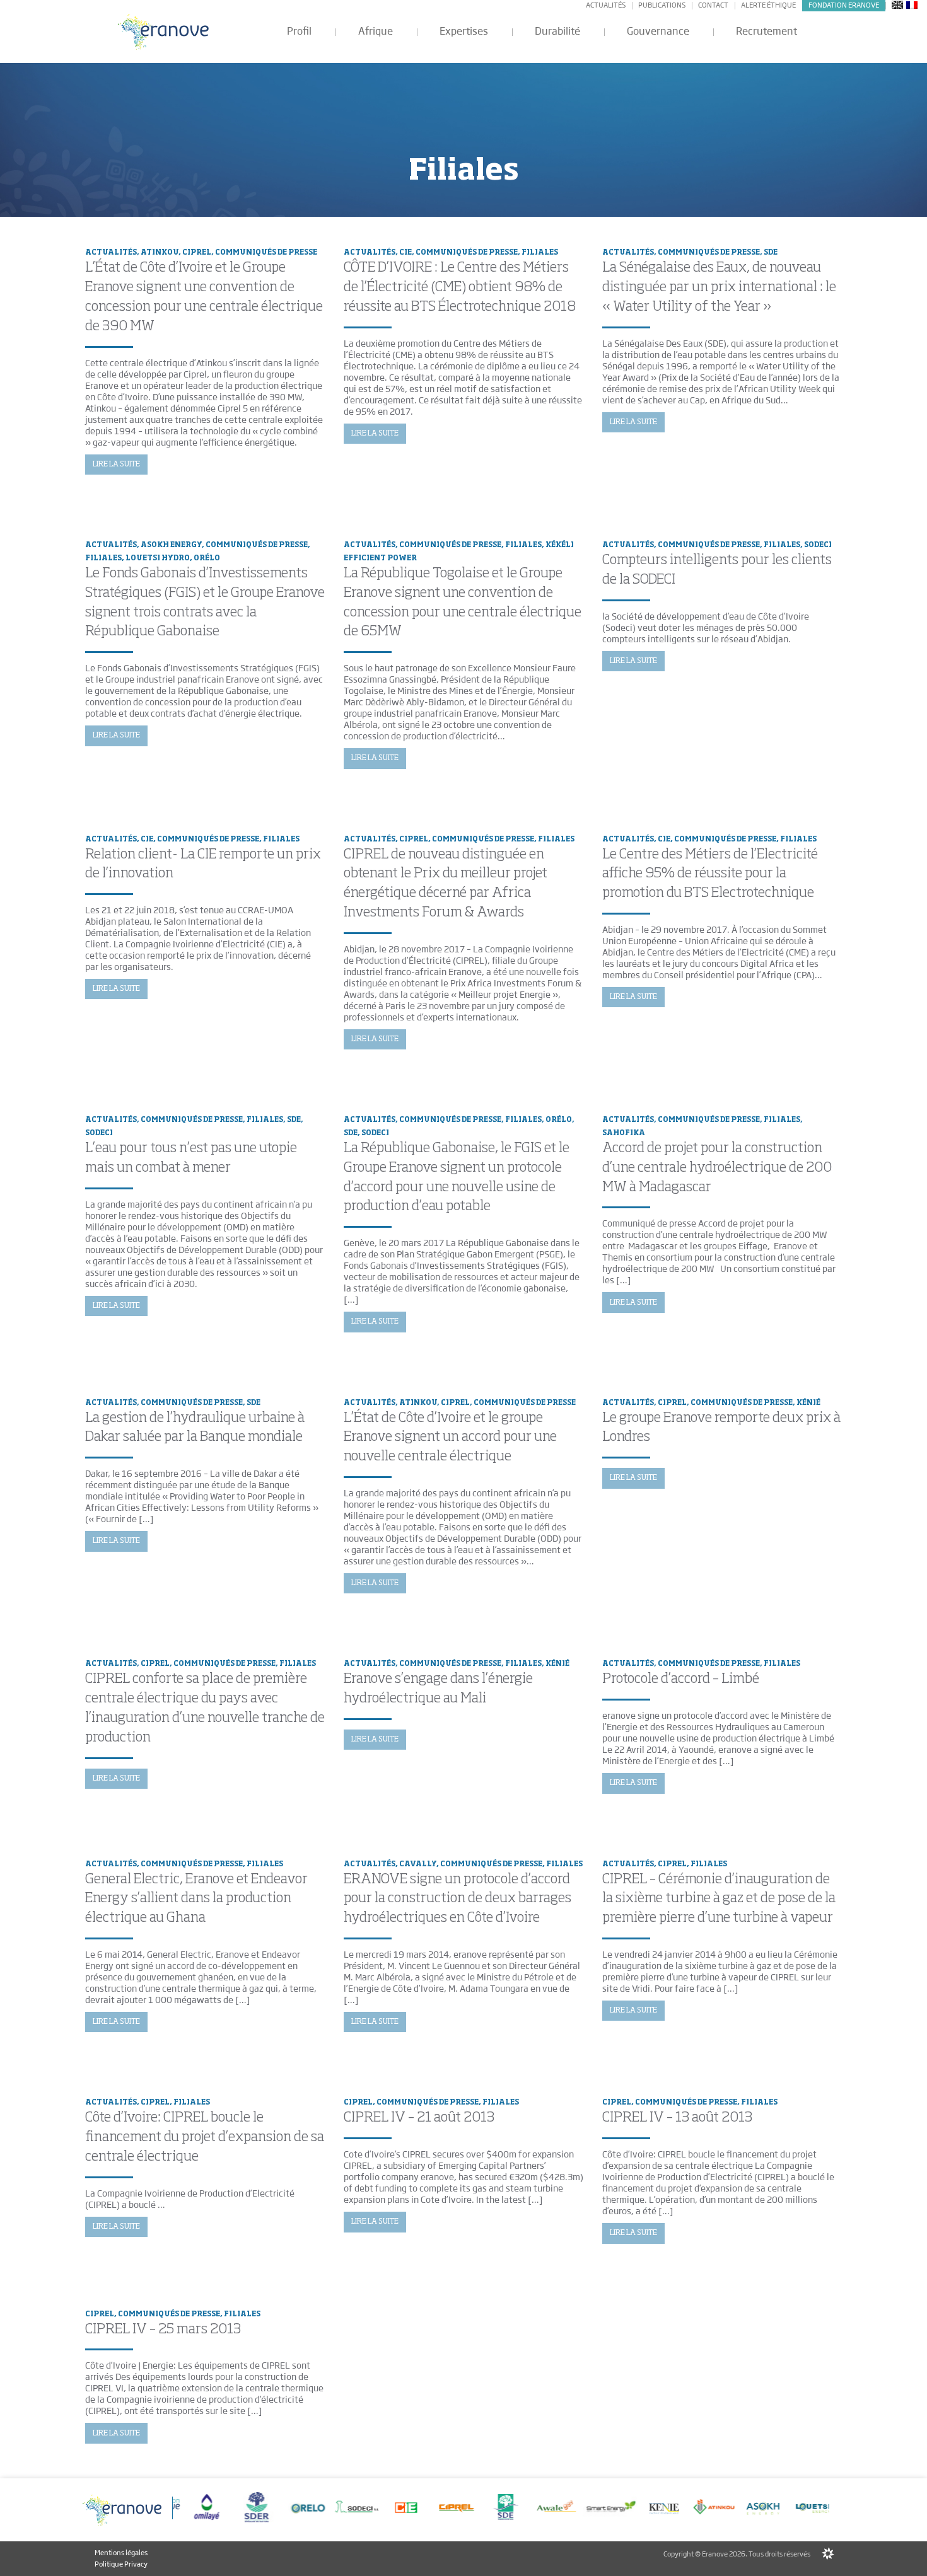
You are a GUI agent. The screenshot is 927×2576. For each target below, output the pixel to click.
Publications (662, 5)
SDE (771, 252)
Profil (299, 31)
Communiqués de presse (266, 252)
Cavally (418, 1864)
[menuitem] (897, 4)
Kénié (808, 1403)
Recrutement (767, 31)
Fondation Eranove (844, 5)
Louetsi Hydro (158, 558)
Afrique (376, 31)
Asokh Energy (171, 545)
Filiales (540, 252)
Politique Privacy (121, 2563)
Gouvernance (658, 31)
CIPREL (197, 252)
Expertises (464, 31)
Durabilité (557, 31)
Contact (713, 5)
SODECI (818, 545)
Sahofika (624, 1133)
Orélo (207, 558)
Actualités (606, 5)
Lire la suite (116, 465)
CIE (405, 252)
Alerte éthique (768, 5)
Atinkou (160, 252)
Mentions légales (121, 2553)
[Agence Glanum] (828, 2554)
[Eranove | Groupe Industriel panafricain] (164, 32)
